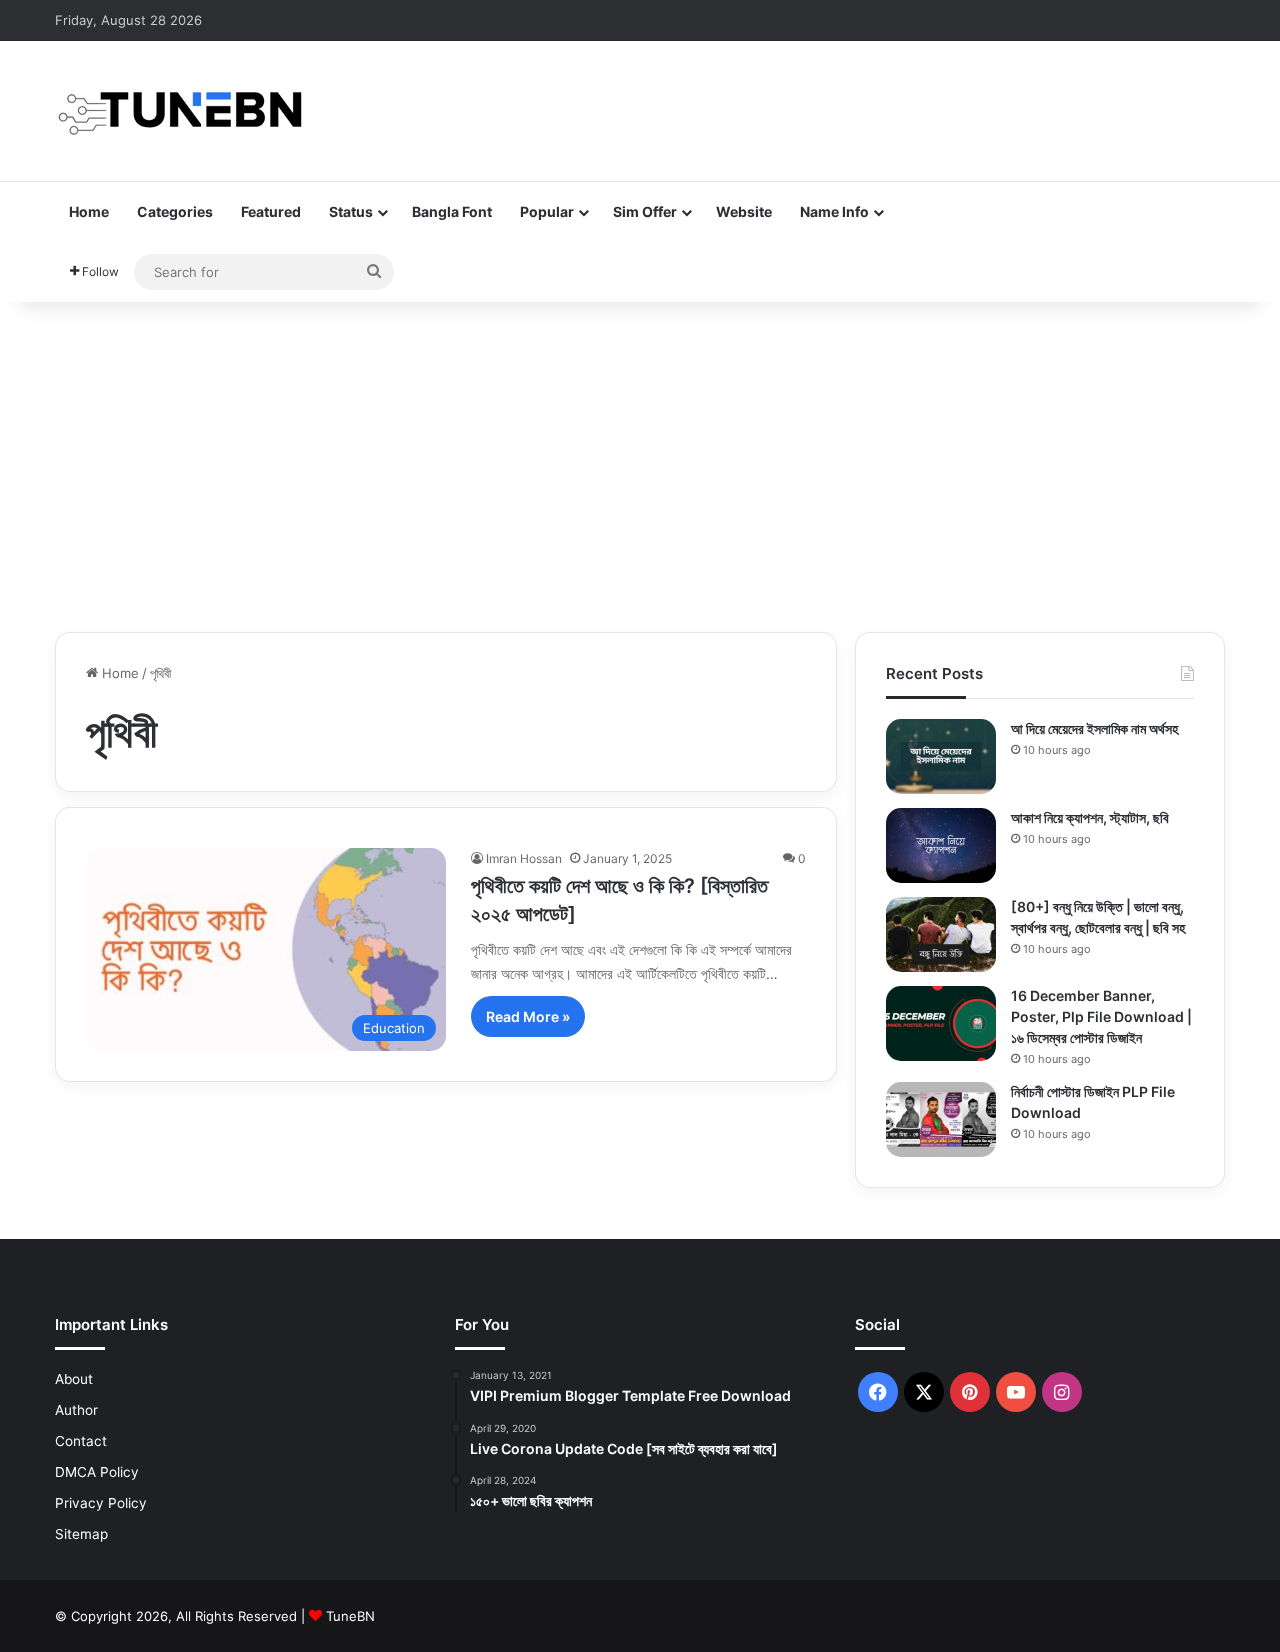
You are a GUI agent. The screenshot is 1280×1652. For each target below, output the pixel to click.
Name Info (834, 211)
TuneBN (350, 1616)
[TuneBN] (180, 111)
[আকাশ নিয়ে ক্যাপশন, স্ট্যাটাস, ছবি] (941, 845)
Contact (81, 1441)
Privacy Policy (101, 1503)
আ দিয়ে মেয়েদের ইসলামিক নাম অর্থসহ (1094, 728)
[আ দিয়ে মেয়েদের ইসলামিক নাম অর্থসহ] (941, 756)
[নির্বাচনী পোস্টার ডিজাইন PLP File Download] (941, 1119)
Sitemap (81, 1534)
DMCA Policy (97, 1472)
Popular (547, 211)
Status (351, 211)
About (74, 1379)
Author (76, 1410)
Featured (271, 211)
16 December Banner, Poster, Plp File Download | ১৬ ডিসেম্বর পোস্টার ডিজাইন (1101, 1016)
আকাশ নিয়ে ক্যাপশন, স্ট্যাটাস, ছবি (1090, 817)
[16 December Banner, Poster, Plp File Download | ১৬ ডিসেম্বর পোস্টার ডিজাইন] (941, 1023)
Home (89, 211)
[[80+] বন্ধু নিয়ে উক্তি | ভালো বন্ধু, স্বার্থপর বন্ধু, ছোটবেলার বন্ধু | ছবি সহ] (941, 934)
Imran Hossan (524, 858)
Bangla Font (452, 211)
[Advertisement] (640, 462)
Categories (175, 211)
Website (744, 211)
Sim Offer (645, 211)
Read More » (528, 1016)
